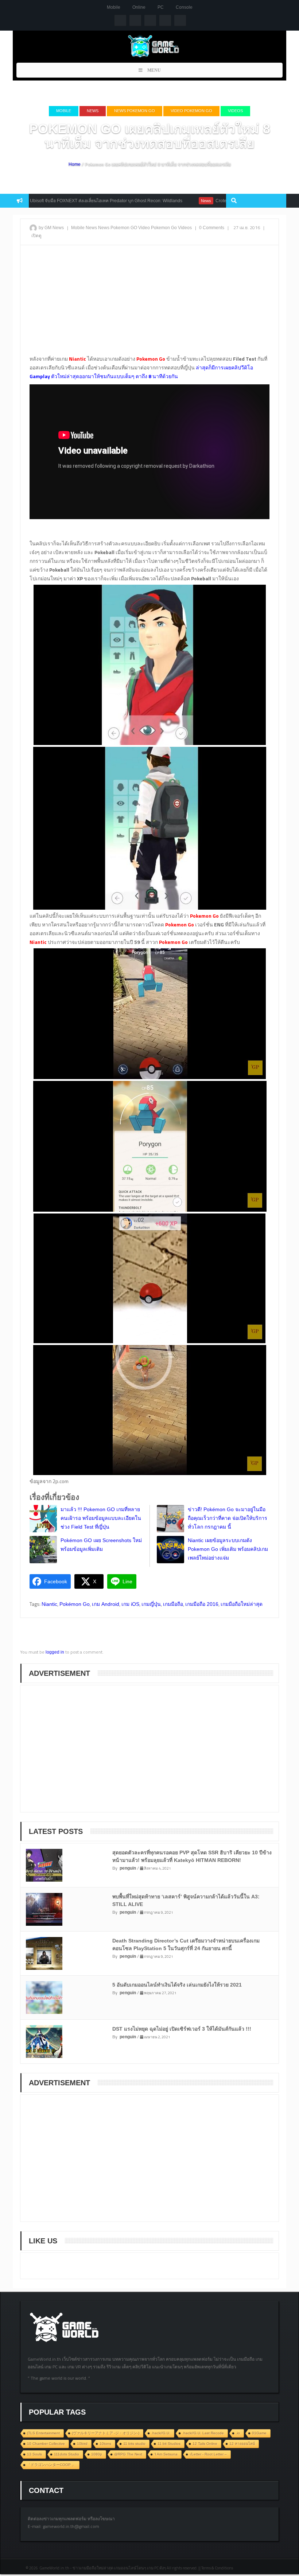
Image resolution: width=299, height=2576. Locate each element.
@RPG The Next (128, 2454)
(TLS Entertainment (43, 2433)
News (93, 111)
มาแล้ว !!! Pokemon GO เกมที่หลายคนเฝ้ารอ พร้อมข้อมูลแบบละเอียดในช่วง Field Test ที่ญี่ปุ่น (101, 1518)
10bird (82, 2444)
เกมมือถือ (173, 1604)
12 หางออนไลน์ (242, 2444)
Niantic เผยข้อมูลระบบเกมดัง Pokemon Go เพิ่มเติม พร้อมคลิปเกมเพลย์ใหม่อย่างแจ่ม (228, 1549)
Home (75, 164)
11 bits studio (134, 2444)
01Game (259, 2433)
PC (161, 7)
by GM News (51, 228)
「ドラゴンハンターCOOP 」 (51, 2465)
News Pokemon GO (135, 111)
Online (139, 7)
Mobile (114, 7)
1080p (97, 2454)
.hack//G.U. (161, 2433)
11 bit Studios (169, 2444)
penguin (128, 1868)
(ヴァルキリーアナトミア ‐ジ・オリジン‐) (106, 2433)
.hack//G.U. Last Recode (203, 2433)
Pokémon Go (75, 1604)
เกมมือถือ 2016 (202, 1604)
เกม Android (106, 1604)
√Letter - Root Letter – (208, 2454)
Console (184, 7)
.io (238, 2433)
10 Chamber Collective (46, 2444)
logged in (55, 1652)
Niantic (49, 1604)
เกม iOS (130, 1604)
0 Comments (212, 228)
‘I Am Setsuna (166, 2454)
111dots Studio (67, 2454)
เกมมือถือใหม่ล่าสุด (242, 1604)
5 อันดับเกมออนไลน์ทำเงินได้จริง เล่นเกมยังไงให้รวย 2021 (177, 1985)
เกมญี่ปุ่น (151, 1604)
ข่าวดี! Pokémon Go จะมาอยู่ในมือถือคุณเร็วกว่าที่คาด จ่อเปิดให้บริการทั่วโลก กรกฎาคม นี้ (228, 1518)
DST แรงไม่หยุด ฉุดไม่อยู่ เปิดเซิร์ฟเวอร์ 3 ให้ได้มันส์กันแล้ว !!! (182, 2029)
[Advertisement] (149, 303)
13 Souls (34, 2454)
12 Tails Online (205, 2444)
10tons (105, 2444)
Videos (235, 111)
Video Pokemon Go (191, 111)
